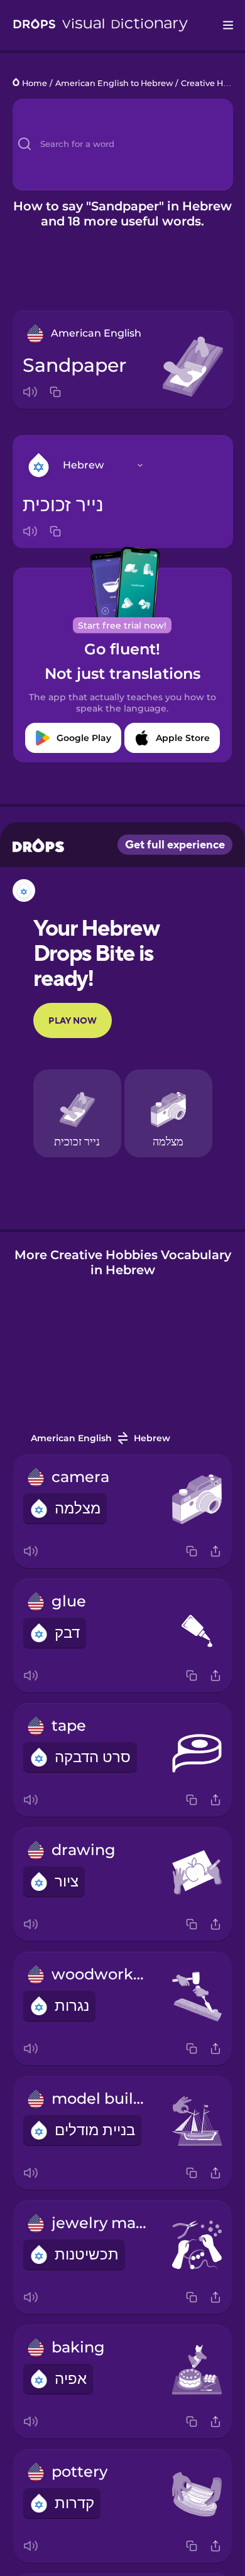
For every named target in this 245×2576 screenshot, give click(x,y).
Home (35, 83)
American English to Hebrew (114, 83)
